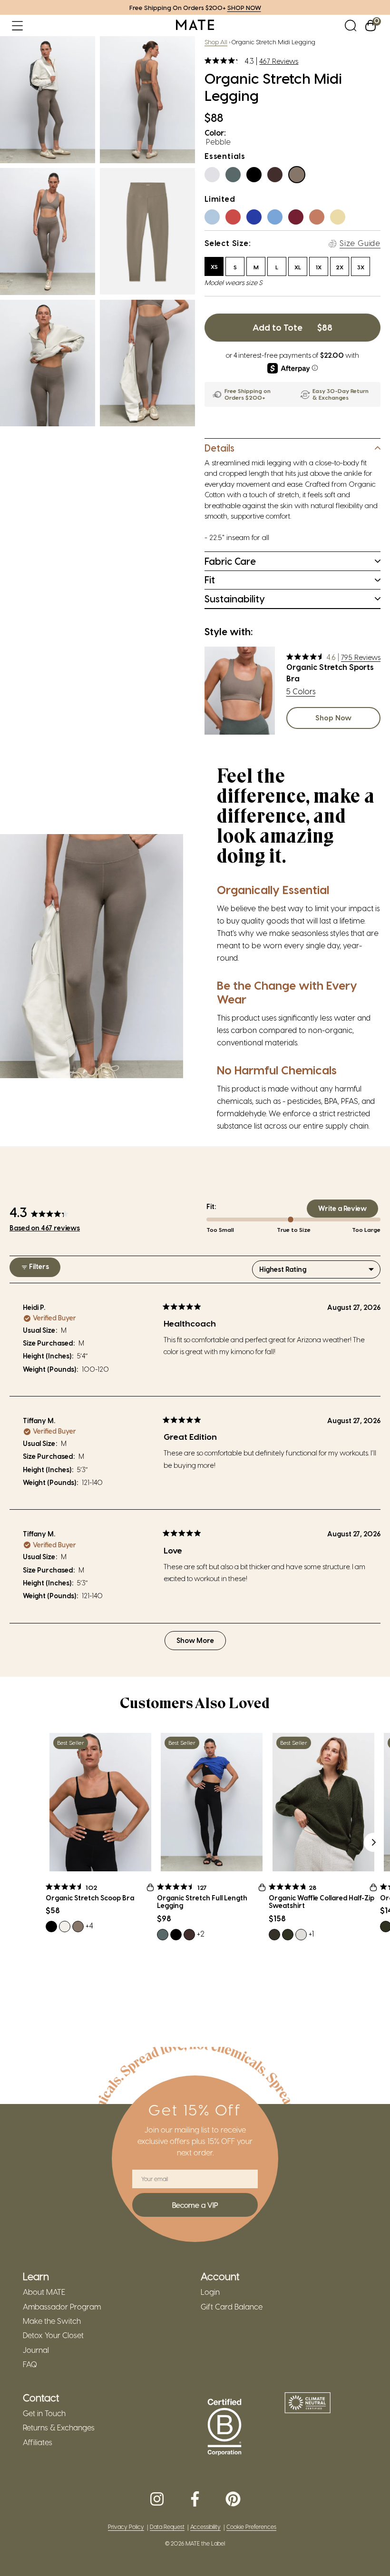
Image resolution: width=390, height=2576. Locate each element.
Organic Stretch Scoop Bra (90, 1898)
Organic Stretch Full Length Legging (202, 1902)
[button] (17, 25)
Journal (36, 2350)
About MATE (44, 2292)
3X (361, 267)
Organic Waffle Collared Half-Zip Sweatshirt (322, 1902)
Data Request (167, 2527)
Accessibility (205, 2527)
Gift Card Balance (232, 2307)
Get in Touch (44, 2413)
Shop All (216, 42)
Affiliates (38, 2442)
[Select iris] (257, 220)
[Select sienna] (320, 220)
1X (319, 267)
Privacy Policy (126, 2527)
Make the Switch (52, 2321)
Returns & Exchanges (59, 2428)
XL (298, 267)
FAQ (30, 2364)
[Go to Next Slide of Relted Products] (373, 1842)
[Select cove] (215, 220)
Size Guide (360, 243)
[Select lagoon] (278, 220)
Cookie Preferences (251, 2527)
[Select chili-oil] (236, 220)
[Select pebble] (300, 177)
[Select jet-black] (257, 177)
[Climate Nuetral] (308, 2404)
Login (210, 2292)
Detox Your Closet (53, 2335)
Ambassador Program (62, 2307)
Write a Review (348, 1211)
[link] (195, 25)
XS (214, 266)
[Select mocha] (278, 177)
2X (340, 267)
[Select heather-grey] (215, 177)
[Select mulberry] (299, 220)
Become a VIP (195, 2205)
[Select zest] (341, 220)
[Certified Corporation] (224, 2428)
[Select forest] (236, 177)
